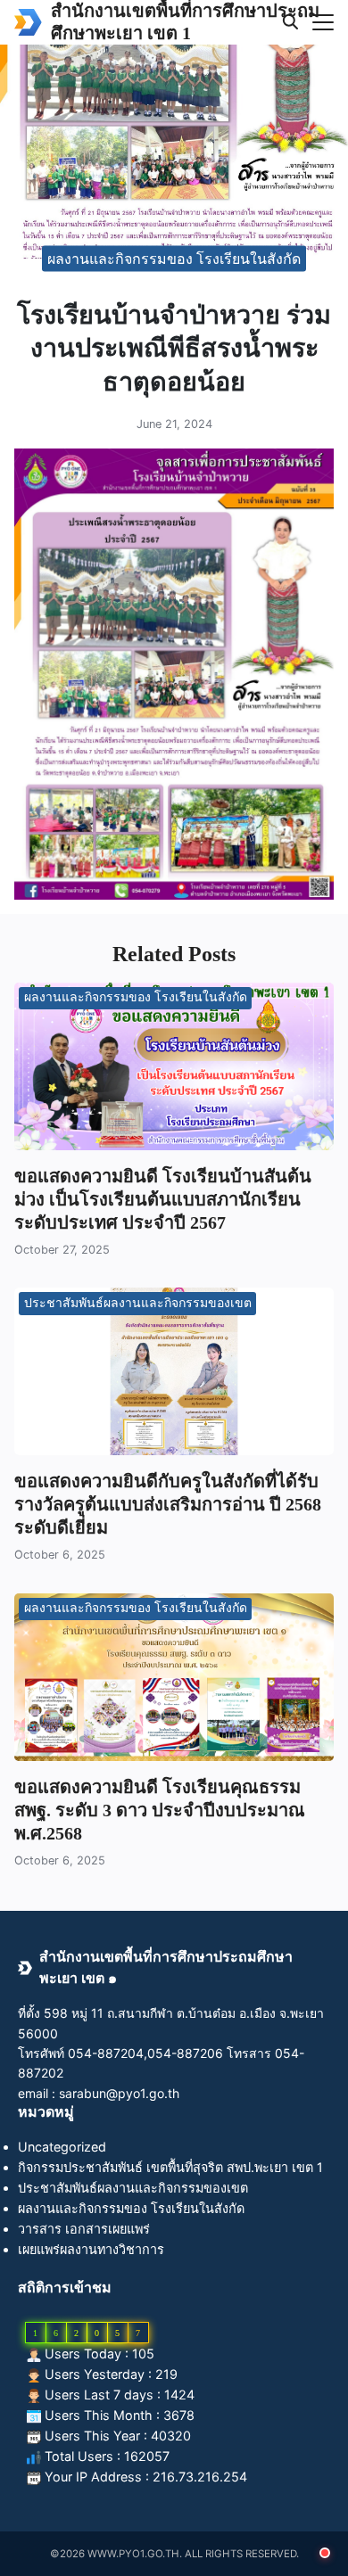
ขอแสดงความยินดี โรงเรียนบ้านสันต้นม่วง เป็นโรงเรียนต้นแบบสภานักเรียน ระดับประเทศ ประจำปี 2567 (163, 1199)
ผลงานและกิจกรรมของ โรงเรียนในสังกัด (174, 258)
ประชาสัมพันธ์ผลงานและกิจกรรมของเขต (138, 1303)
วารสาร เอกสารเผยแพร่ (84, 2229)
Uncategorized (62, 2147)
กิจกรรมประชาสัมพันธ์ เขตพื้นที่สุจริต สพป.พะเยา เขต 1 (170, 2167)
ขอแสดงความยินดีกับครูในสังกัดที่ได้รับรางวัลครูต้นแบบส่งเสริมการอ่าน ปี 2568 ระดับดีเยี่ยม (168, 1504)
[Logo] (28, 22)
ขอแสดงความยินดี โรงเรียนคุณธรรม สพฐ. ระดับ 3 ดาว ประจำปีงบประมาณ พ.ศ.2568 (160, 1810)
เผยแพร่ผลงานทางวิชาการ (91, 2249)
